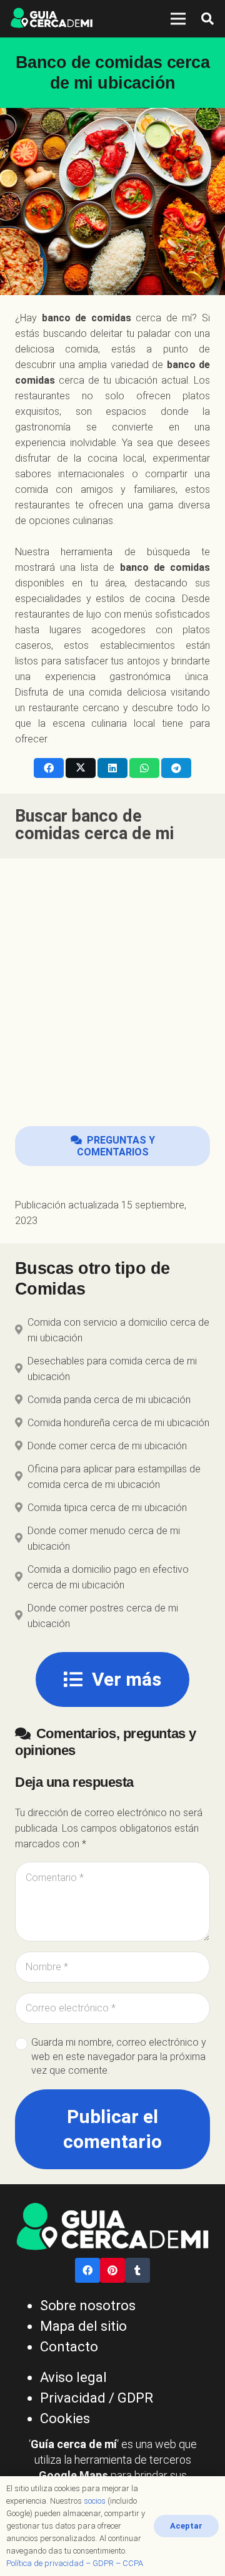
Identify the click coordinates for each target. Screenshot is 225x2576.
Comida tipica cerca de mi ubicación (107, 1508)
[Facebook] (87, 2270)
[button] (207, 19)
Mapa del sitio (83, 2326)
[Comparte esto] (49, 768)
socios (95, 2501)
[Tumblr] (137, 2270)
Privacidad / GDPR (97, 2398)
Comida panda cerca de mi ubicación (109, 1400)
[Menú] (178, 19)
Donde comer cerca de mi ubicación (107, 1446)
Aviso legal (73, 2377)
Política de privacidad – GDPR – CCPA (75, 2563)
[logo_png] (52, 19)
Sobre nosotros (88, 2306)
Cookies (65, 2418)
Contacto (69, 2347)
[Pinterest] (112, 2270)
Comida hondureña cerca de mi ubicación (118, 1423)
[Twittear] (81, 768)
